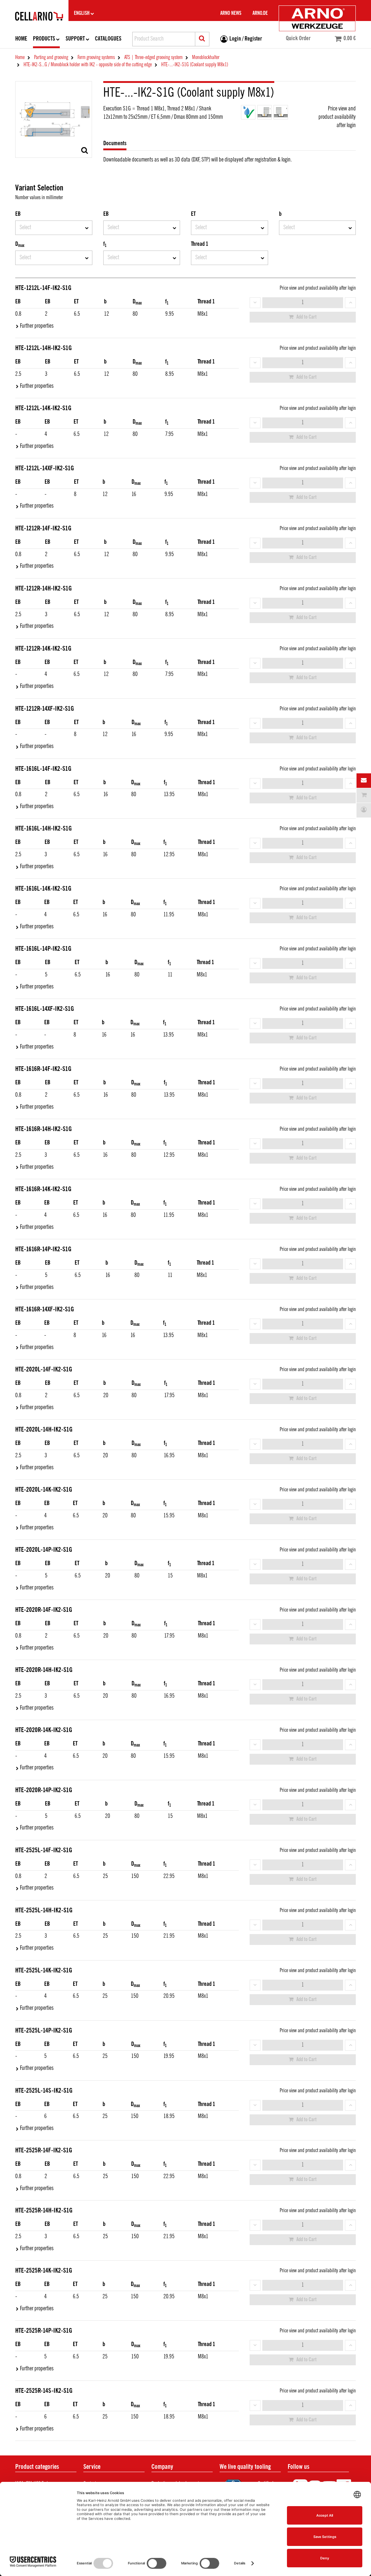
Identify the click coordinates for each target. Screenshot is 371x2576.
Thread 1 (200, 244)
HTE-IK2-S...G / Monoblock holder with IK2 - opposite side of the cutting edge (88, 65)
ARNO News (231, 13)
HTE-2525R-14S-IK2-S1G (44, 2391)
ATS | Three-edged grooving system (153, 58)
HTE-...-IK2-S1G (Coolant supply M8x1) (195, 65)
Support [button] (75, 39)
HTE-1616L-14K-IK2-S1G (43, 889)
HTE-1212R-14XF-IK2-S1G (45, 709)
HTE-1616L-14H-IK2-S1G (43, 829)
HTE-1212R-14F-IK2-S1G (43, 529)
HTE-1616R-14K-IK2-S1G (43, 1189)
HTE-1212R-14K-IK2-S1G (43, 649)
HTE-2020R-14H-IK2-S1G (44, 1670)
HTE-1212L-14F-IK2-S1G (43, 288)
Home (21, 39)
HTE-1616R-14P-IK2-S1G (43, 1249)
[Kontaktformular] (364, 781)
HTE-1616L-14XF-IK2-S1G (45, 1009)
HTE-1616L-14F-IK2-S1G (43, 769)
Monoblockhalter (206, 58)
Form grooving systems (96, 58)
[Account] (364, 810)
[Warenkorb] (364, 795)
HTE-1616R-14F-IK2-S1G (43, 1069)
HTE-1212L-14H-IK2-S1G (43, 348)
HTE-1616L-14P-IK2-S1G (43, 949)
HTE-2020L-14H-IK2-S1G (44, 1430)
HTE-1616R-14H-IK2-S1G (43, 1129)
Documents (115, 144)
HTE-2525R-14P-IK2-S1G (44, 2331)
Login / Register (246, 39)
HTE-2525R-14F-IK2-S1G (44, 2151)
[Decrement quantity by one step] (255, 303)
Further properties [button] (37, 326)
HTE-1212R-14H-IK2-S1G (43, 589)
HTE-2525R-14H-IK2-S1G (44, 2211)
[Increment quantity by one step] (350, 303)
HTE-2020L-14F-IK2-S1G (44, 1370)
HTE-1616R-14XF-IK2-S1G (45, 1310)
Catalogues (108, 39)
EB (18, 214)
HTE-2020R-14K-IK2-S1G (44, 1730)
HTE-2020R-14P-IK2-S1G (44, 1790)
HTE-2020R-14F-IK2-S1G (44, 1610)
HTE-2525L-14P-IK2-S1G (44, 2031)
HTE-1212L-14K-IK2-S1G (43, 408)
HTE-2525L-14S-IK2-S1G (44, 2091)
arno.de (260, 13)
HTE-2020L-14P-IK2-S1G (44, 1550)
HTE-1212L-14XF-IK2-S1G (45, 468)
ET (193, 214)
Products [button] (44, 39)
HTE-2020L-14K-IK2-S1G (44, 1490)
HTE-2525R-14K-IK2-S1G (44, 2271)
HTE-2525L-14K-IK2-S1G (44, 1971)
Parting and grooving (51, 58)
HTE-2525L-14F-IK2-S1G (44, 1850)
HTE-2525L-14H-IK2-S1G (44, 1911)
